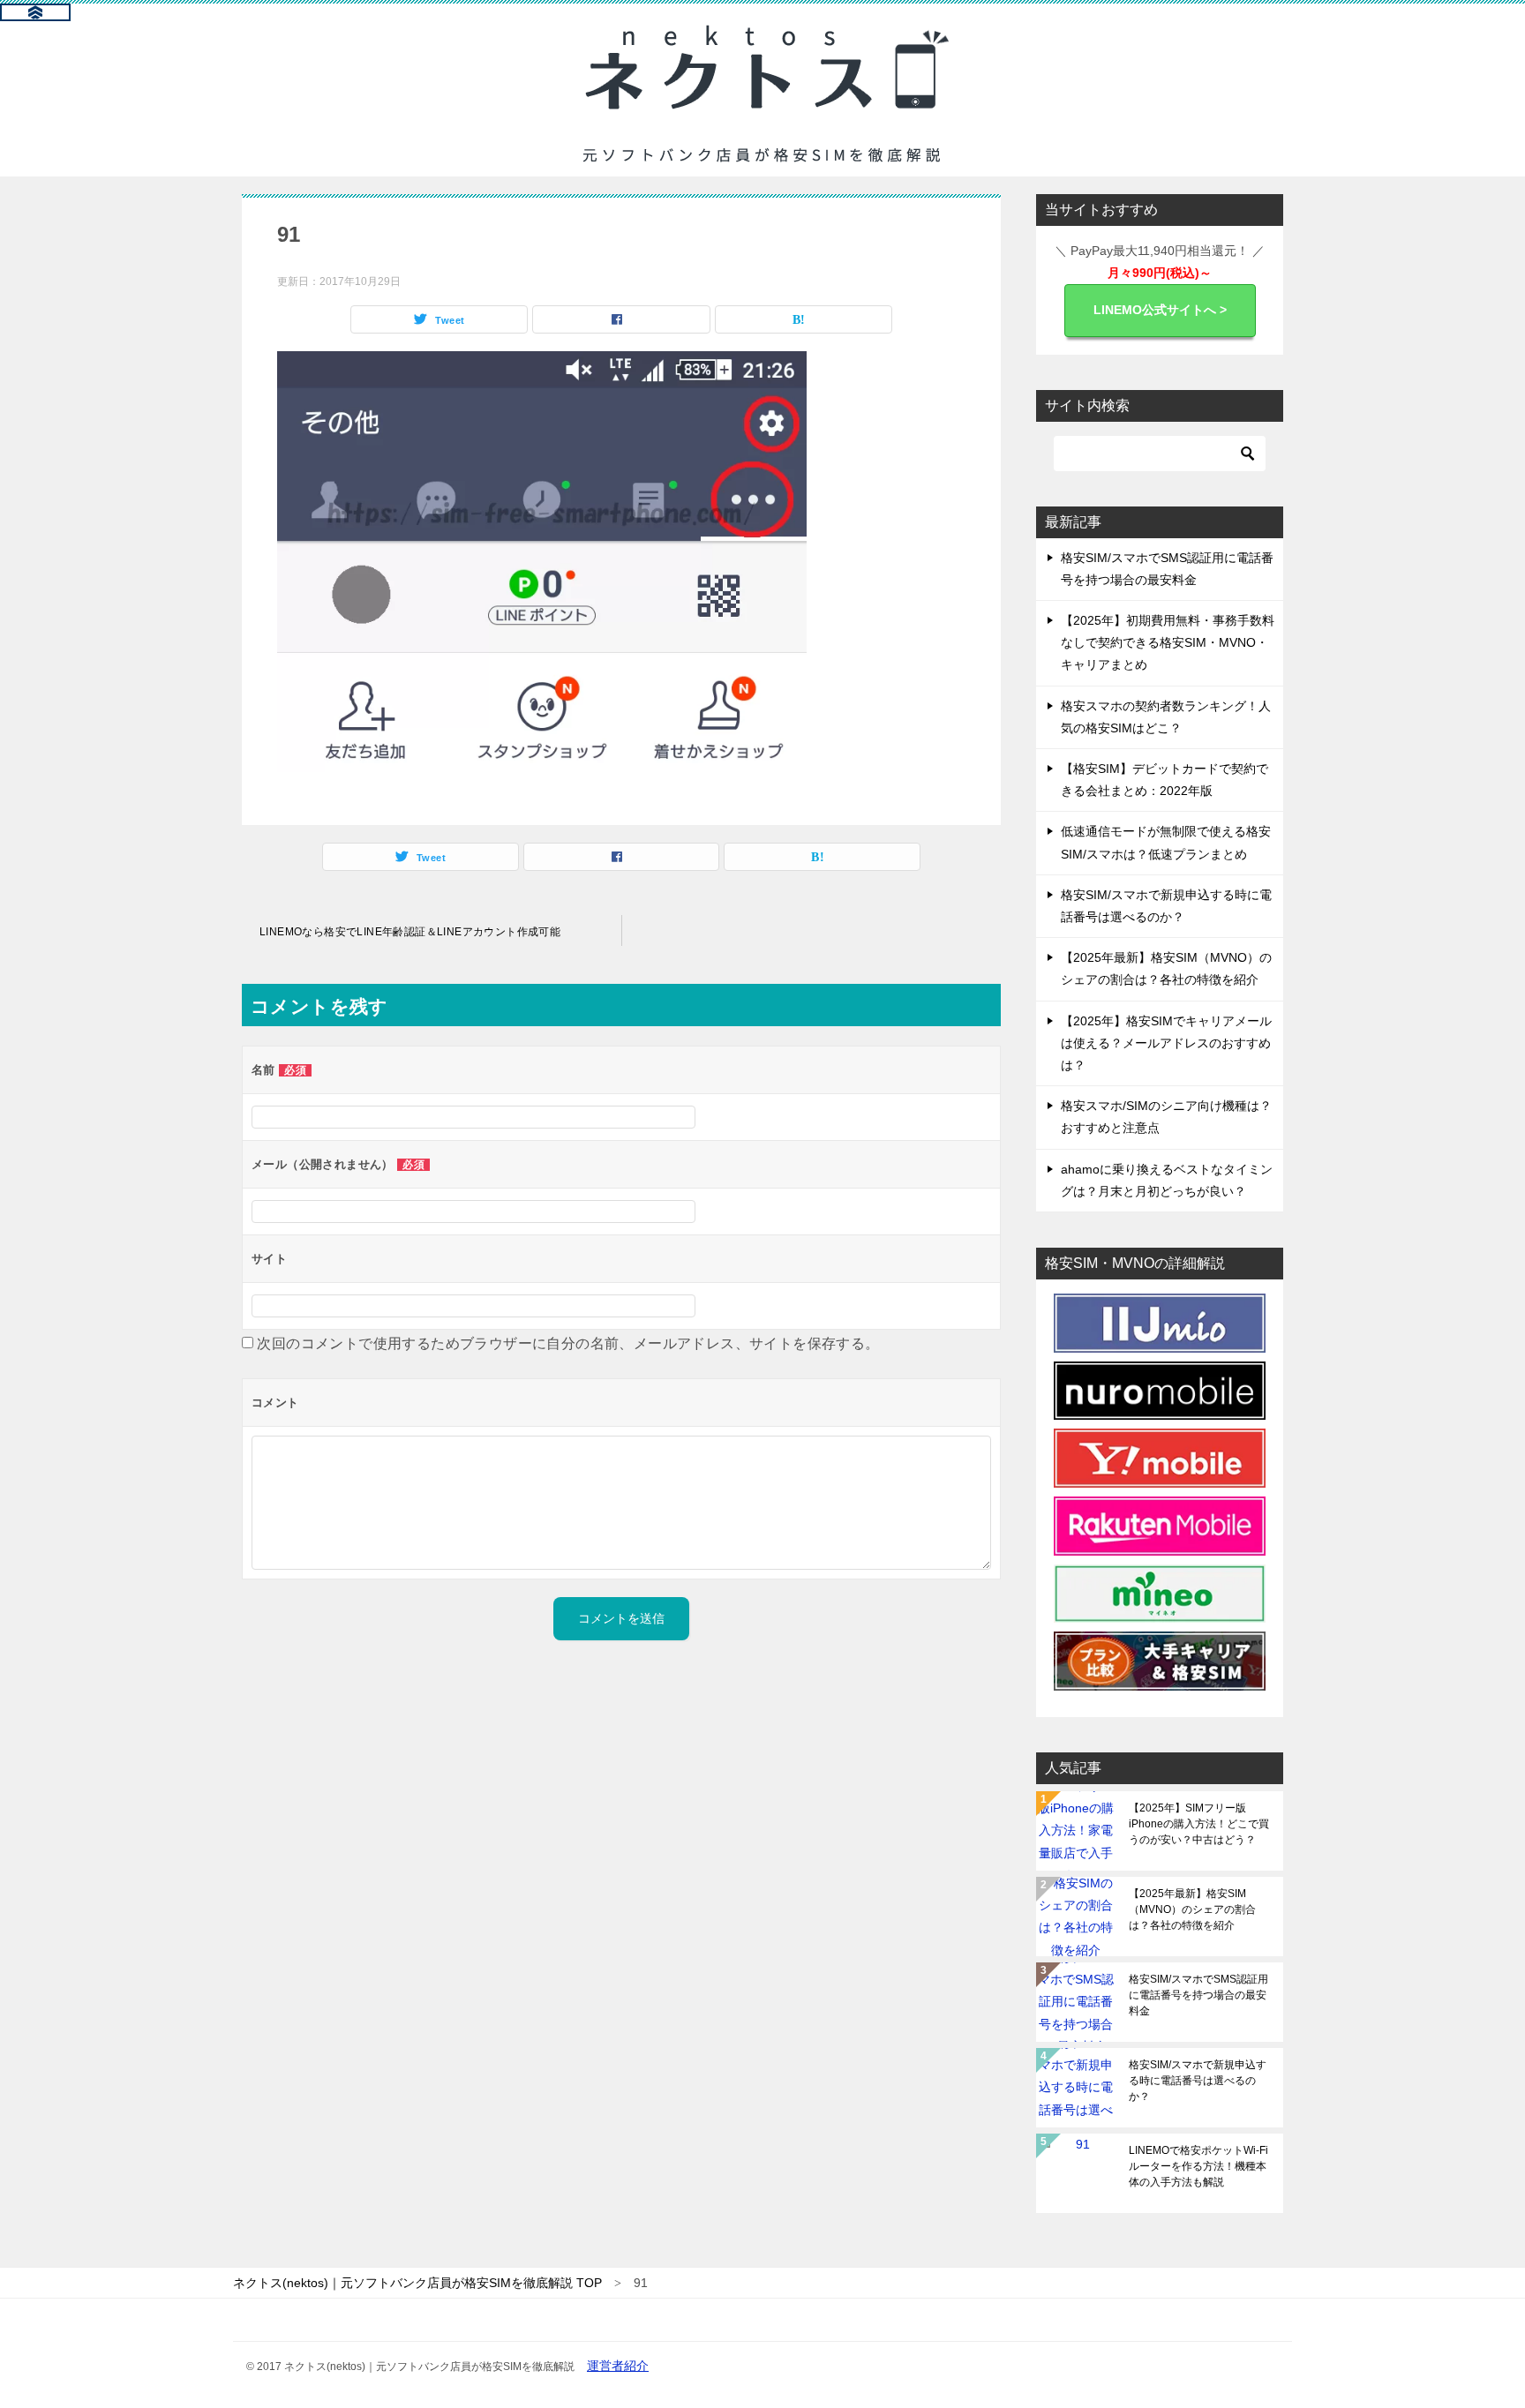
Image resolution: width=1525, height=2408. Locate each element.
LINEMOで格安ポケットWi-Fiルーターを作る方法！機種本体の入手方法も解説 (1198, 2166)
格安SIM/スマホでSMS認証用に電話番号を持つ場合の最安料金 (1198, 1995)
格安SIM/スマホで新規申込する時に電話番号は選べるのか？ (1198, 2081)
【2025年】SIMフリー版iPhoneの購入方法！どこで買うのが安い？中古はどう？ (1199, 1824)
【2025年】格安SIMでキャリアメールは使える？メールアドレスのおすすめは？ (1166, 1043)
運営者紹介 (618, 2366)
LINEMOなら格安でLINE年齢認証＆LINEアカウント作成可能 (410, 932)
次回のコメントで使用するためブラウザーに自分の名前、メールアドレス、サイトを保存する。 (568, 1343)
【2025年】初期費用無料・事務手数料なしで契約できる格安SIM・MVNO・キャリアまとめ (1168, 642)
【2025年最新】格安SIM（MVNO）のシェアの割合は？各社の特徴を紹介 (1192, 1909)
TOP (417, 2283)
